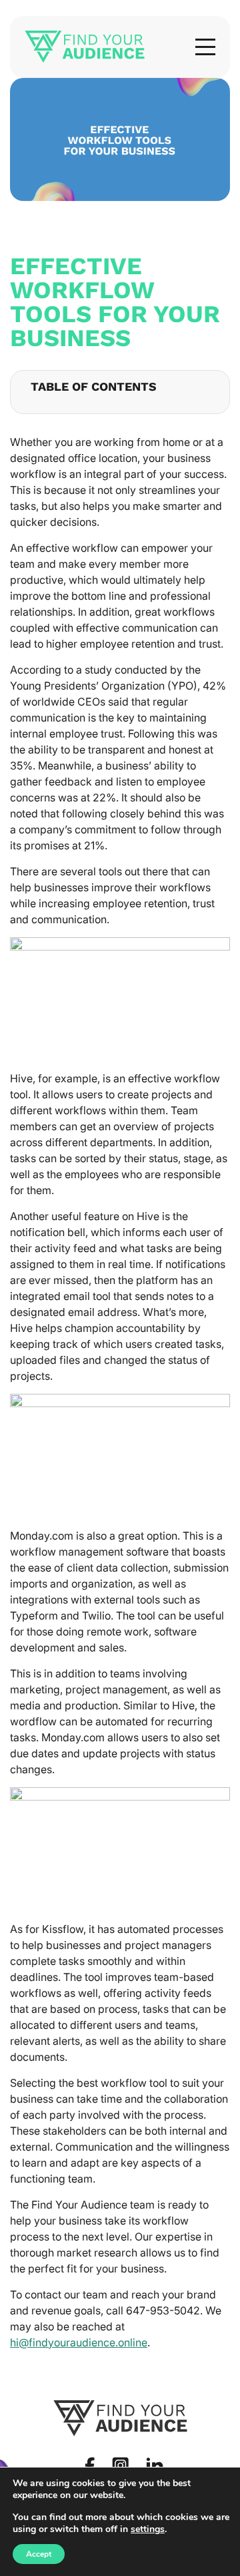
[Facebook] (90, 2465)
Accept (39, 2554)
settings (148, 2529)
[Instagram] (120, 2465)
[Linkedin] (155, 2466)
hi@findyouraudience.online (79, 2342)
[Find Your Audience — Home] (85, 47)
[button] (205, 47)
